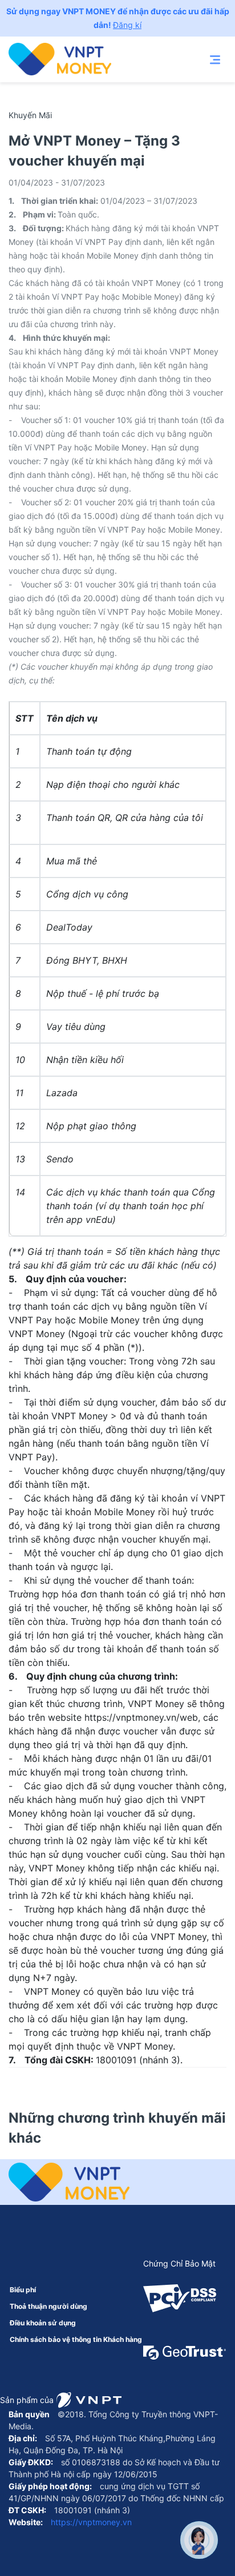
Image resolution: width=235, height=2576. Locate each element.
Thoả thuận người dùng (48, 2306)
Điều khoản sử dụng (43, 2323)
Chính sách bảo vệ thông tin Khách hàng (76, 2339)
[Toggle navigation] (215, 59)
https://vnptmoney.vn (90, 2522)
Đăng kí (127, 25)
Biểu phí (23, 2290)
